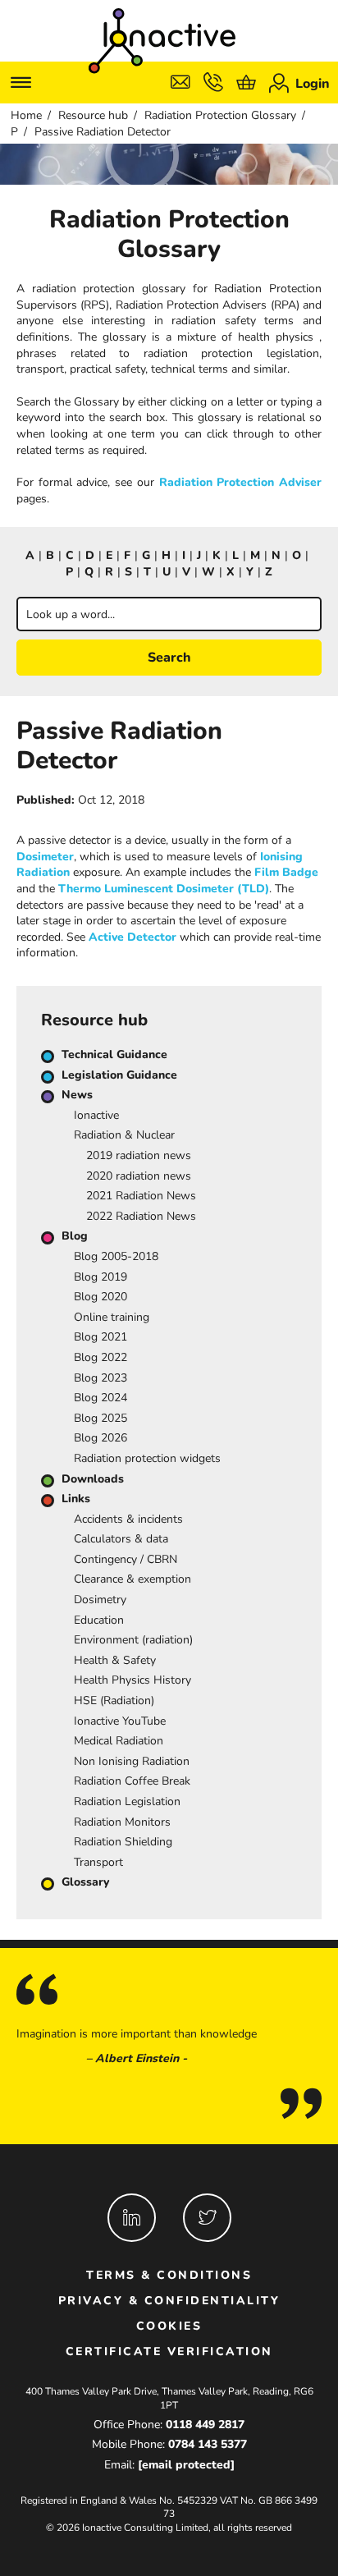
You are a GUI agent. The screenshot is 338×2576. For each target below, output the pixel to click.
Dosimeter (45, 857)
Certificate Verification (169, 2351)
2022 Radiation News (141, 1216)
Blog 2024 (100, 1398)
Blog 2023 (100, 1378)
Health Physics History (132, 1680)
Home (26, 115)
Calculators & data (121, 1539)
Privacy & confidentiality (169, 2301)
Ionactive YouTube (120, 1721)
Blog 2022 (100, 1357)
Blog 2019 (100, 1277)
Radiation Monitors (122, 1822)
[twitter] (207, 2218)
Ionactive (96, 1115)
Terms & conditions (169, 2275)
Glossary (85, 1882)
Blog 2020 (100, 1297)
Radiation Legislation (127, 1801)
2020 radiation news (139, 1176)
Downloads (93, 1479)
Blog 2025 (100, 1418)
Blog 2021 (100, 1337)
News (77, 1095)
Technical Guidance (114, 1054)
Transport (98, 1862)
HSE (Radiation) (114, 1701)
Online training (112, 1317)
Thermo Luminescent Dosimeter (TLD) (164, 889)
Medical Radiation (119, 1741)
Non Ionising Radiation (132, 1761)
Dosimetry (100, 1600)
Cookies (169, 2326)
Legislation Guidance (119, 1075)
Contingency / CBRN (126, 1559)
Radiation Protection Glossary (220, 115)
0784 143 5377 (208, 2444)
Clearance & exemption (132, 1579)
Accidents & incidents (128, 1519)
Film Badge (286, 872)
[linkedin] (132, 2218)
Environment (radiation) (133, 1640)
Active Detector (132, 937)
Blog (75, 1236)
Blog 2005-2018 (116, 1256)
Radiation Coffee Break (132, 1781)
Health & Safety (115, 1660)
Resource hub (93, 115)
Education (99, 1620)
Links (76, 1499)
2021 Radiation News (141, 1196)
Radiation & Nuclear (124, 1135)
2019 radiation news (139, 1155)
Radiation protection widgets (147, 1458)
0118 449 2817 (205, 2425)
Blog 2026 (100, 1438)
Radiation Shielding (123, 1842)
